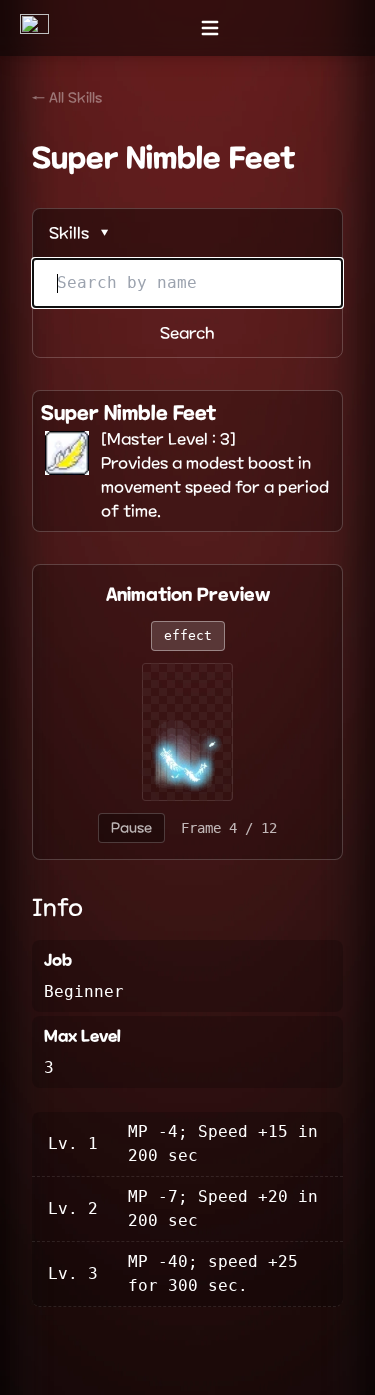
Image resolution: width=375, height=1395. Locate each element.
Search (187, 333)
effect (188, 635)
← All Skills (67, 98)
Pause (131, 828)
